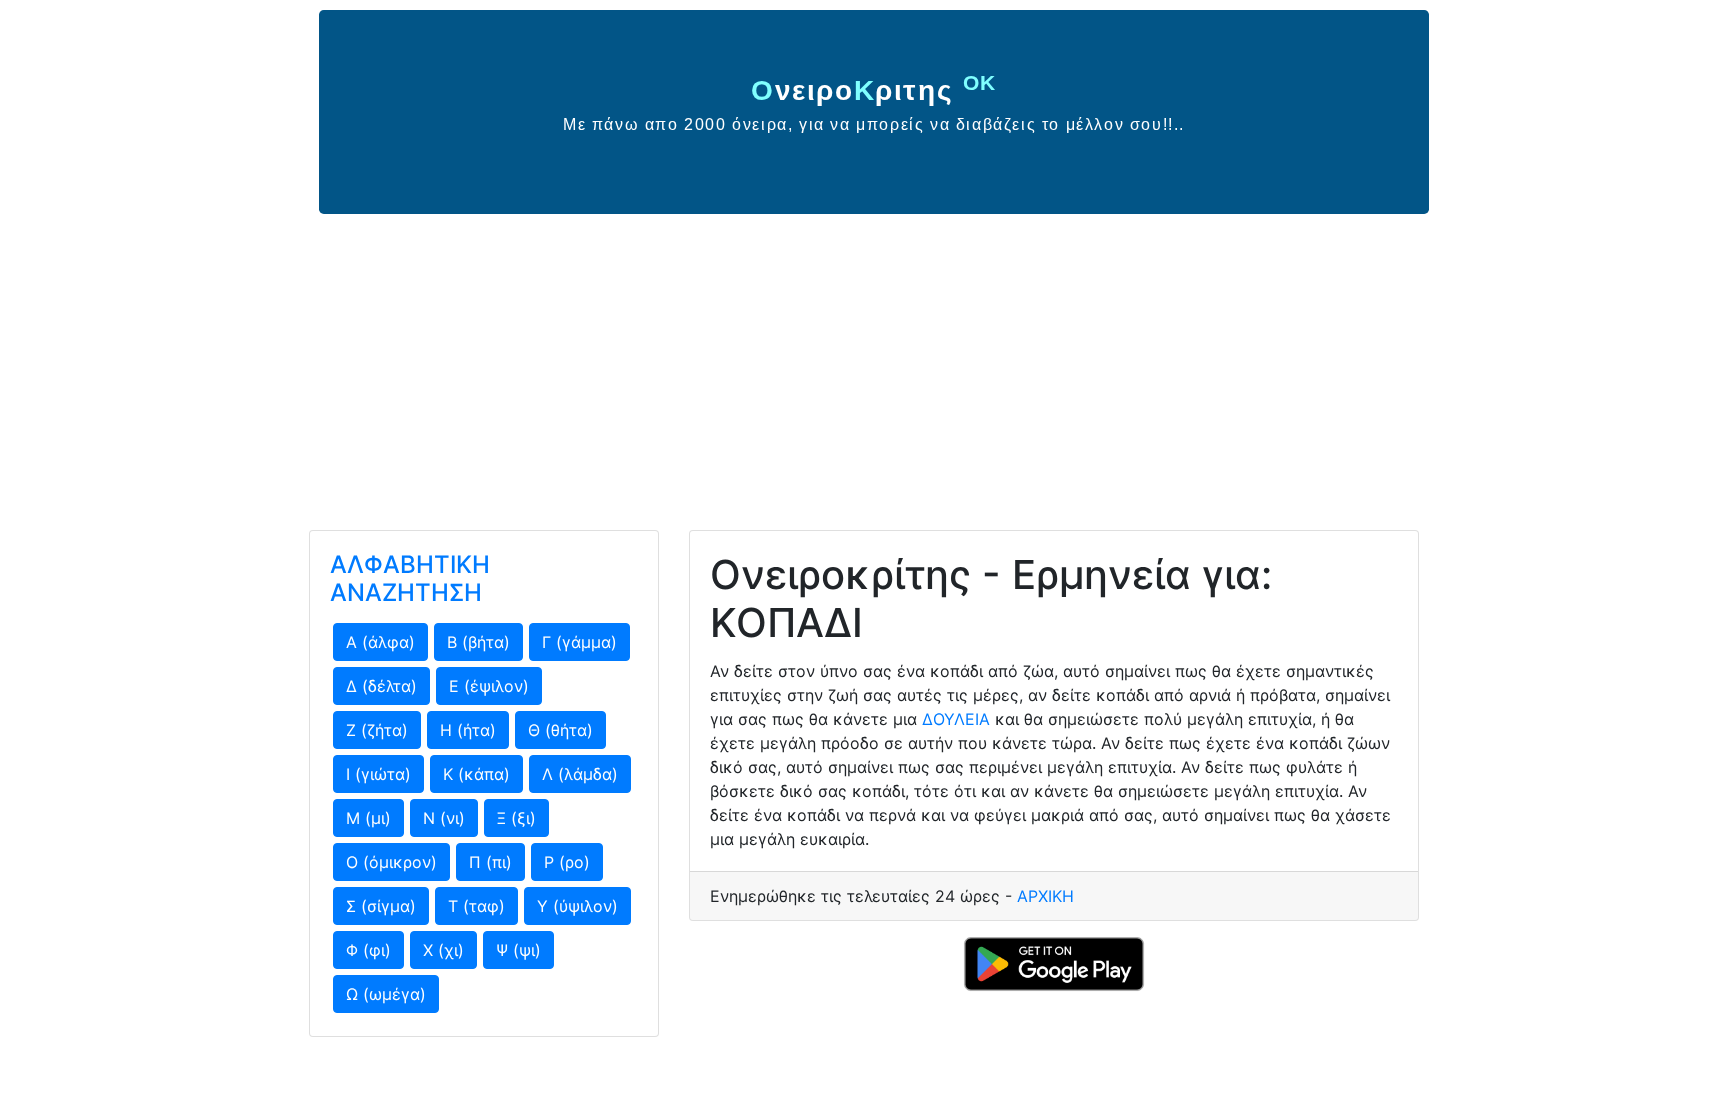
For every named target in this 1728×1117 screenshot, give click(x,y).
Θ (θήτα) (560, 730)
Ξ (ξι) (516, 818)
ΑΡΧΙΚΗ (1045, 896)
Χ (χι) (443, 950)
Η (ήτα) (468, 730)
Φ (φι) (368, 950)
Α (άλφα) (380, 642)
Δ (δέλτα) (381, 686)
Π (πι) (490, 862)
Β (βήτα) (478, 642)
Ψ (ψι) (518, 950)
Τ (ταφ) (476, 906)
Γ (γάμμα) (579, 642)
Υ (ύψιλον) (577, 906)
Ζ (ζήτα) (377, 730)
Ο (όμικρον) (391, 862)
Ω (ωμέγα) (386, 994)
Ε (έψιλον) (489, 686)
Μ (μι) (368, 818)
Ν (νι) (444, 818)
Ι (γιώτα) (378, 774)
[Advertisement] (864, 364)
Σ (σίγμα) (381, 906)
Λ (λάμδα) (580, 774)
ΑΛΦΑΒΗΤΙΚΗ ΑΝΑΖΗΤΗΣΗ (410, 579)
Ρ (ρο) (567, 862)
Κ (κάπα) (476, 774)
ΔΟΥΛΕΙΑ (956, 719)
